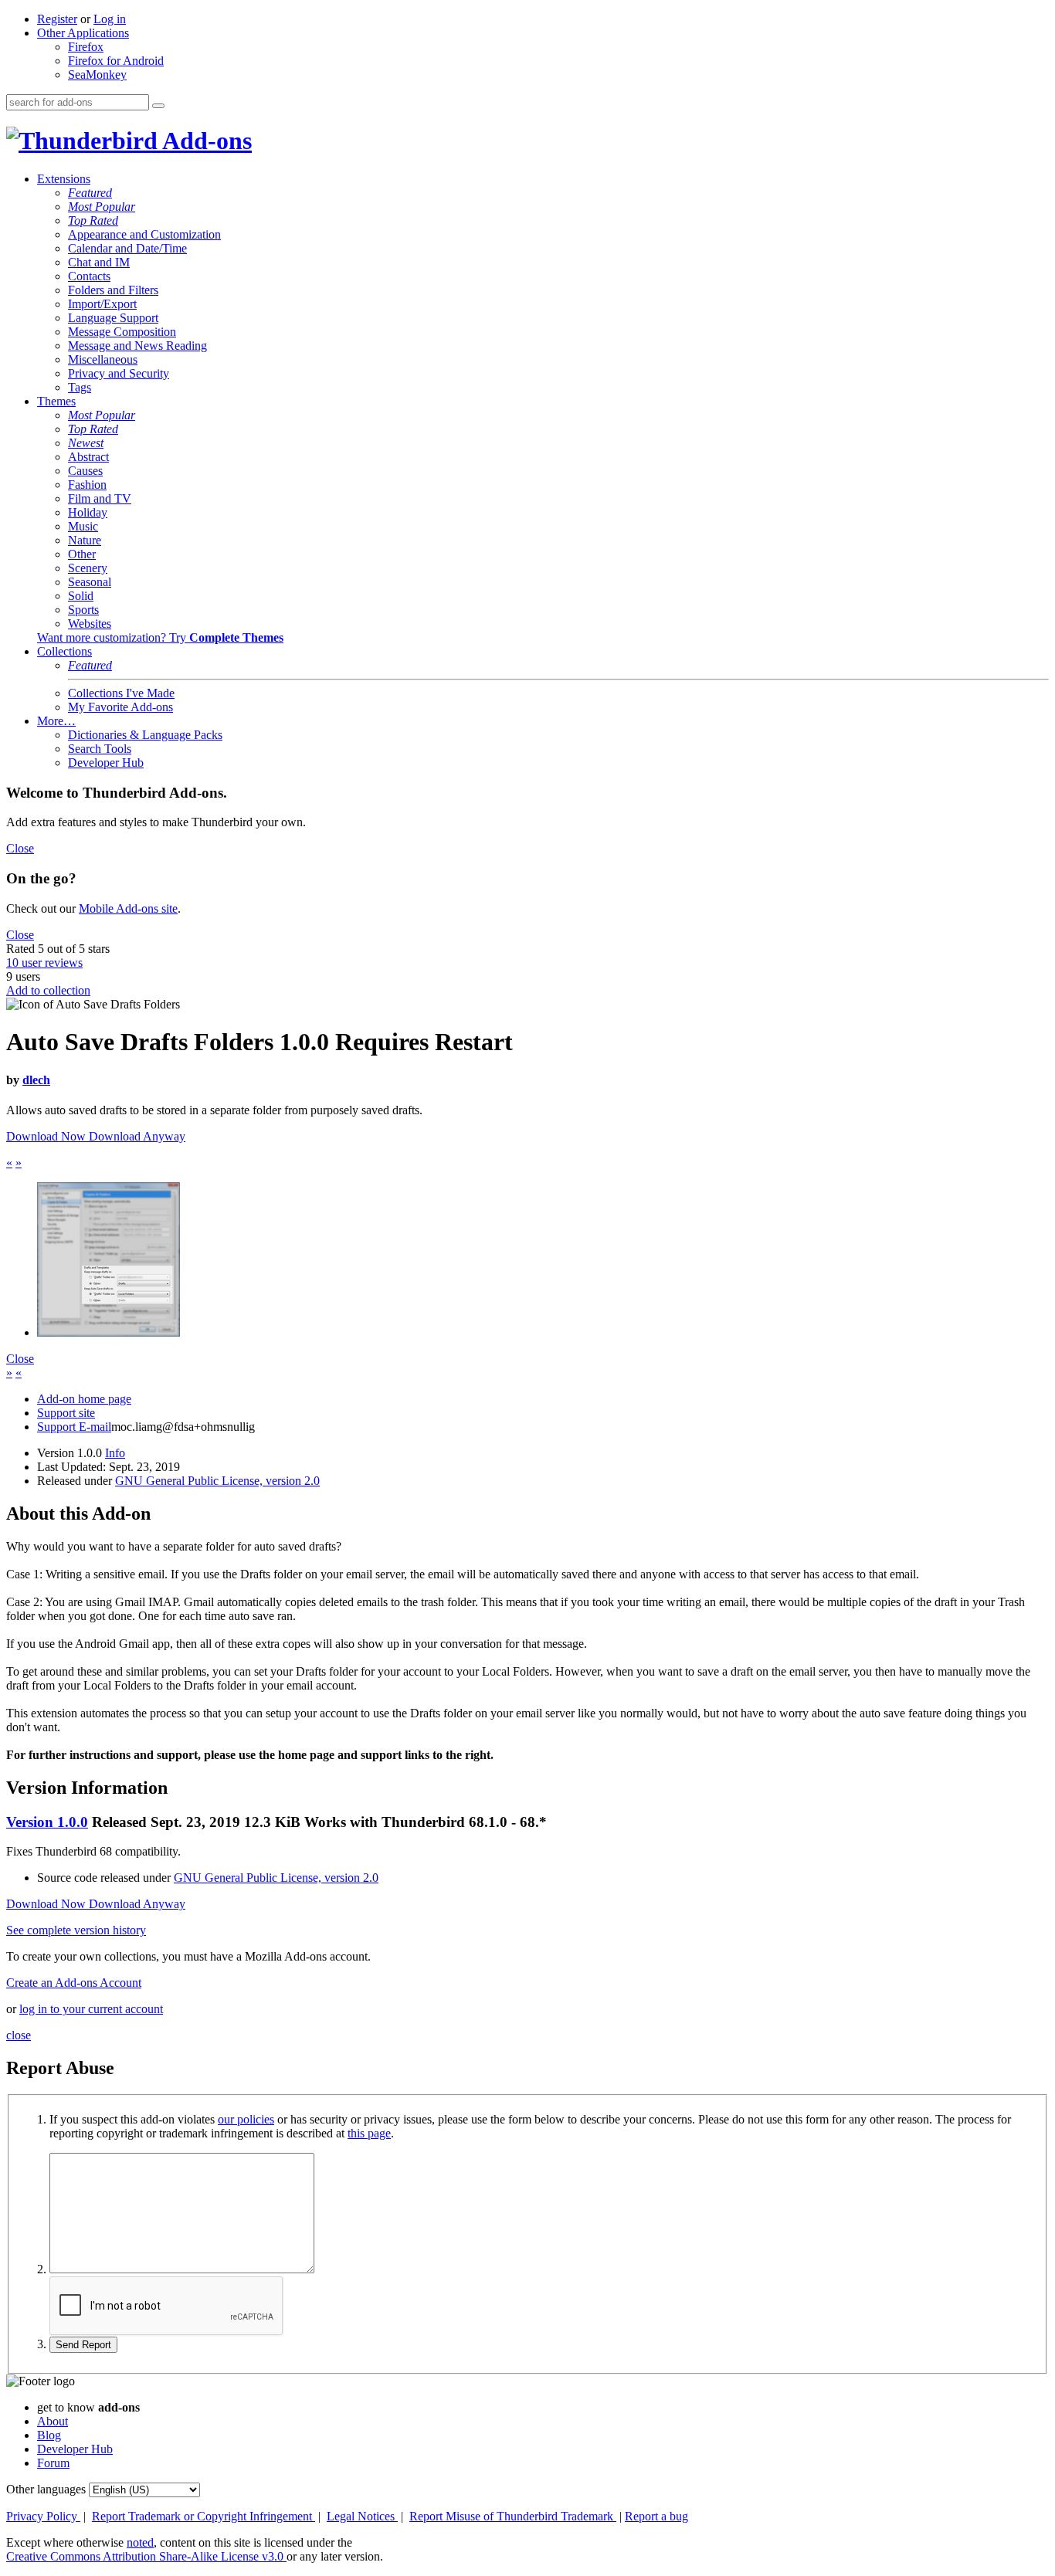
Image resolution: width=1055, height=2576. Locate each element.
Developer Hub (106, 763)
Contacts (89, 276)
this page (369, 2133)
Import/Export (102, 304)
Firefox (86, 47)
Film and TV (100, 498)
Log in (110, 19)
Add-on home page (84, 1399)
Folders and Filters (113, 290)
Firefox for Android (116, 61)
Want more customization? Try (160, 637)
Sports (83, 610)
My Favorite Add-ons (120, 707)
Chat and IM (99, 262)
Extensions (64, 179)
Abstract (88, 457)
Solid (81, 596)
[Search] (158, 106)
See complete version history (76, 1930)
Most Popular (102, 207)
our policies (246, 2119)
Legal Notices (362, 2516)
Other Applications (83, 33)
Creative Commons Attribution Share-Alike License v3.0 (146, 2556)
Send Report (83, 2345)
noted (140, 2542)
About (53, 2421)
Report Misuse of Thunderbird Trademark (513, 2516)
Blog (49, 2435)
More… (56, 721)
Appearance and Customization (144, 234)
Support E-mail (74, 1427)
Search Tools (100, 749)
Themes (56, 401)
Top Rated (93, 220)
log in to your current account (91, 2009)
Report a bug (656, 2516)
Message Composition (122, 332)
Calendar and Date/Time (127, 248)
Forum (53, 2463)
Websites (90, 624)
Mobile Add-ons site (128, 908)
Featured (90, 193)
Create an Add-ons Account (74, 1983)
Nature (85, 540)
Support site (66, 1413)
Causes (85, 471)
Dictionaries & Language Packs (145, 735)
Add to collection (48, 990)
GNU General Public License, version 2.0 (217, 1481)
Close (20, 848)
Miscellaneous (103, 359)
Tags (80, 387)
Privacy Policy (43, 2516)
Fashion (87, 485)
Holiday (88, 512)
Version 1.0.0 (47, 1822)
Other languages (46, 2489)
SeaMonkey (97, 75)
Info (115, 1453)
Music (83, 526)
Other (82, 554)
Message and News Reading (137, 346)
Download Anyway (137, 1136)
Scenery (88, 568)
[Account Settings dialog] (109, 1332)
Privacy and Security (119, 373)
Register (57, 19)
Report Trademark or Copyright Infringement (204, 2516)
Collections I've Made (121, 693)
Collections (64, 651)
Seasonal (90, 582)
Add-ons (205, 141)
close (19, 2035)
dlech (36, 1080)
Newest (86, 443)
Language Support (113, 318)
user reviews (44, 963)
